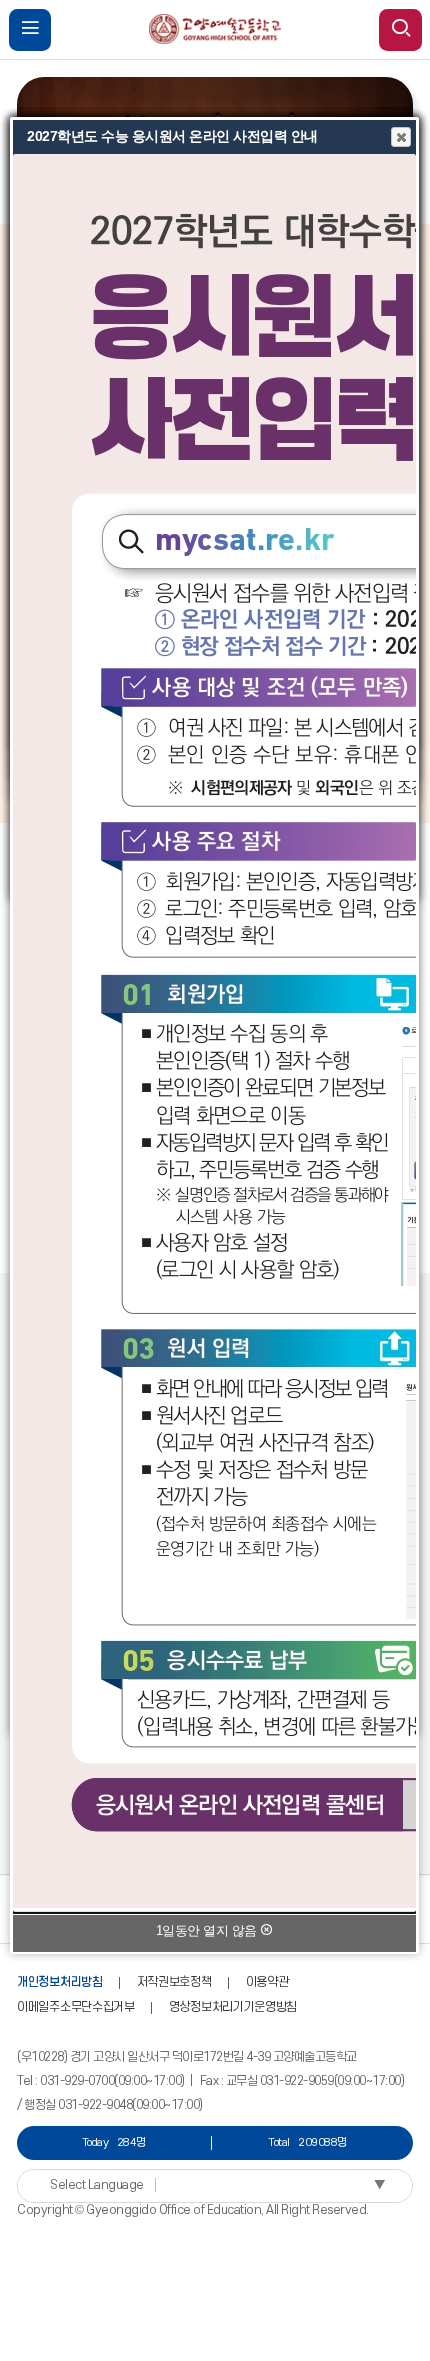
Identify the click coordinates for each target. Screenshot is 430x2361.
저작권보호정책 (174, 1982)
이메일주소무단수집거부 (76, 2007)
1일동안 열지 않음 (208, 1930)
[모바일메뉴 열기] (30, 30)
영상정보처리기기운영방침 (233, 2007)
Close (401, 137)
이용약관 (267, 1982)
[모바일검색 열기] (400, 30)
